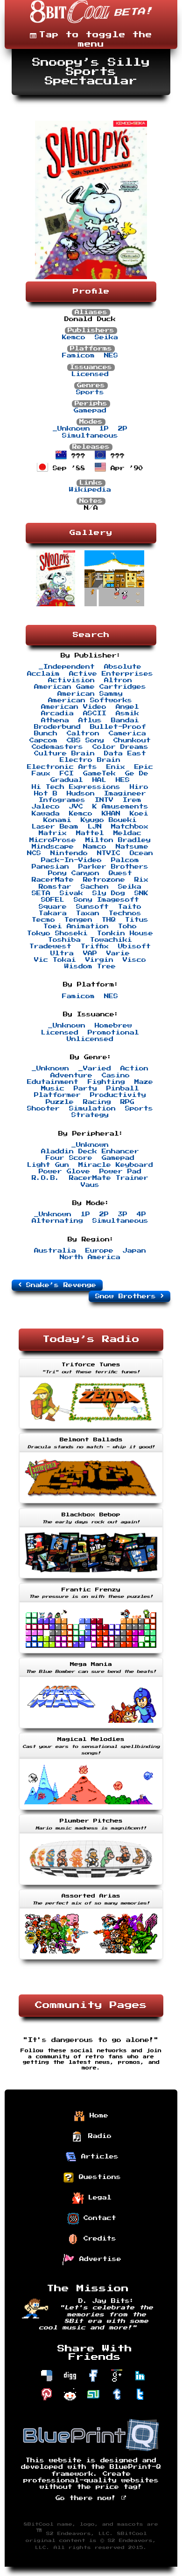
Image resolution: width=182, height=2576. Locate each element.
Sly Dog (109, 893)
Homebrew (113, 1026)
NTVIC (109, 853)
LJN (95, 827)
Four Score (69, 1158)
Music (53, 1089)
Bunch (46, 733)
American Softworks (90, 700)
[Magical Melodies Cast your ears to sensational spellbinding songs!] (91, 1811)
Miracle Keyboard (116, 1165)
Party (85, 1089)
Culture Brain (64, 754)
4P (141, 1214)
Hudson (81, 794)
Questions (98, 2177)
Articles (98, 2157)
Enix (116, 767)
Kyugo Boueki (109, 820)
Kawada (46, 814)
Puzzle (60, 1102)
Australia (55, 1251)
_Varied (95, 1069)
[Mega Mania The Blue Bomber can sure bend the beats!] (91, 1729)
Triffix (95, 946)
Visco (134, 960)
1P (104, 429)
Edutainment (53, 1082)
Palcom (125, 860)
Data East (125, 754)
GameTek (99, 774)
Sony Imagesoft (106, 900)
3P (123, 1214)
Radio (98, 2136)
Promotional (113, 1033)
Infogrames (62, 800)
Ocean (141, 853)
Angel (127, 707)
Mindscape (53, 847)
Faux (41, 774)
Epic (144, 767)
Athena (55, 720)
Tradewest (50, 946)
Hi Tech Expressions (76, 787)
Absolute (123, 667)
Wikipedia (90, 490)
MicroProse (53, 840)
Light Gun (48, 1165)
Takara (53, 913)
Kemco (74, 337)
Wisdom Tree (90, 966)
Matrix (53, 833)
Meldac (127, 833)
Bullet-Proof (118, 727)
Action (134, 1069)
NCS (34, 853)
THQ (109, 920)
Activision (71, 680)
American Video (74, 707)
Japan (134, 1251)
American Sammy (90, 694)
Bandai (125, 720)
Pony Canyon (74, 873)
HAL (99, 780)
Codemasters (57, 747)
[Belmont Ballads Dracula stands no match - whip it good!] (91, 1504)
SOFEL (53, 900)
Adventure (71, 1076)
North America (90, 1257)
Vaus (90, 1185)
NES (111, 356)
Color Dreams (120, 747)
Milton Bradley (118, 840)
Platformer (57, 1095)
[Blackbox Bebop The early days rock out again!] (91, 1579)
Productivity (118, 1095)
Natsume (132, 847)
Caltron (83, 733)
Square (53, 907)
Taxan (88, 913)
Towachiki (111, 940)
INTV (104, 800)
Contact (98, 2218)
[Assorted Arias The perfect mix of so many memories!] (91, 1960)
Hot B (46, 794)
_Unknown (71, 429)
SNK (141, 893)
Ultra (62, 953)
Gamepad (90, 411)
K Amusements (120, 807)
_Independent (67, 667)
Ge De (137, 774)
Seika (106, 337)
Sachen (95, 887)
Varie (118, 953)
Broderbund (57, 727)
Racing (97, 1102)
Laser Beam (55, 827)
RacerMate (53, 880)
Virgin (99, 960)
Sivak (71, 893)
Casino (116, 1076)
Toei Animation (76, 926)
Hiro (139, 787)
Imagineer (125, 794)
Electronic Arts (62, 767)
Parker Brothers (113, 867)
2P (123, 429)
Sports (90, 392)
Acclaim (43, 674)
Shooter (43, 1109)
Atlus (90, 720)
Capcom (43, 740)
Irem (132, 800)
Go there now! (88, 2498)
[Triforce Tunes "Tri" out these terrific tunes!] (91, 1430)
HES (123, 780)
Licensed (90, 374)
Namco (95, 847)
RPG (127, 1102)
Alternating (57, 1221)
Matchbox (130, 827)
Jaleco (46, 807)
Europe (99, 1251)
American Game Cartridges (90, 687)
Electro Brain (90, 760)
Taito (130, 907)
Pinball (123, 1089)
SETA (41, 893)
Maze (144, 1082)
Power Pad (120, 1172)
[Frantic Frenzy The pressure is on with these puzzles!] (91, 1654)
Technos (125, 913)
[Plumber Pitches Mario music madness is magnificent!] (91, 1886)
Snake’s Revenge (59, 1285)
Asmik (127, 713)
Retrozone (104, 880)
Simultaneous (90, 436)
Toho (127, 926)
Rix (141, 880)
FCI (67, 774)
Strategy (90, 1115)
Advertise (98, 2259)
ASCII (95, 713)
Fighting (106, 1082)
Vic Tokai (55, 960)
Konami (57, 820)
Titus (137, 920)
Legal (98, 2198)
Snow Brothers (128, 1296)
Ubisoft (134, 946)
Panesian (50, 867)
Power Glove (64, 1172)
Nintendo (69, 853)
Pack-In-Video (71, 860)
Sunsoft (92, 907)
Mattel (90, 833)
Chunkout (132, 740)
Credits (98, 2239)
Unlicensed (90, 1039)
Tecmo (43, 920)
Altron (118, 680)
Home (97, 2116)
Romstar (55, 887)
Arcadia (57, 713)
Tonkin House (125, 933)
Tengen (78, 920)
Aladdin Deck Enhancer (90, 1151)
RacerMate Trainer (109, 1178)
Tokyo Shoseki (57, 933)
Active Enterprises (111, 674)
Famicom (78, 356)
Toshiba (64, 940)
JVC (76, 807)
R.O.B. (46, 1178)
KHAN (111, 814)
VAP (90, 953)
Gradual (67, 780)
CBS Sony (85, 740)
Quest (120, 873)
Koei (139, 814)
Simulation (92, 1109)
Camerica (127, 733)
